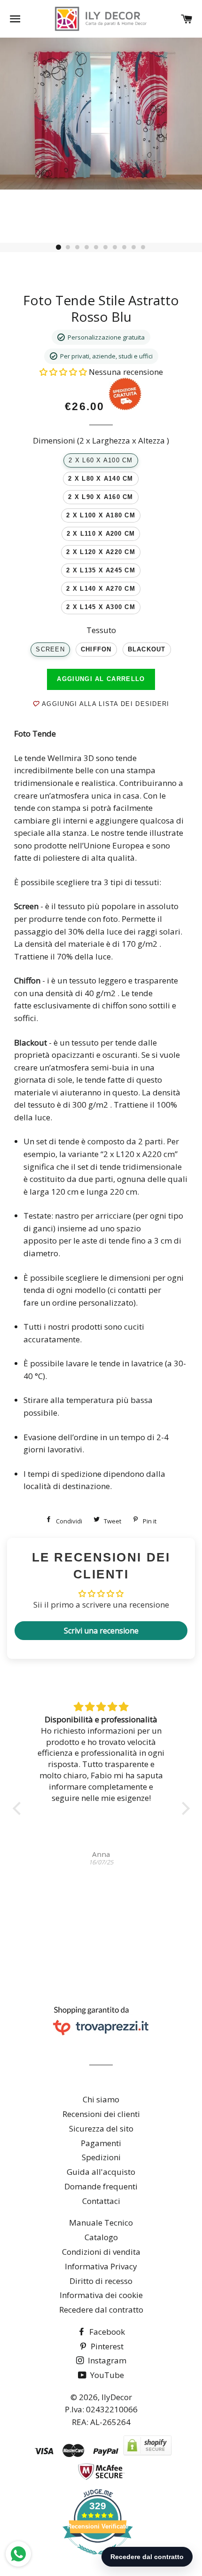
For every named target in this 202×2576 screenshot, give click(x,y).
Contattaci (101, 2201)
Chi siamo (101, 2099)
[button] (64, 372)
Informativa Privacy (101, 2266)
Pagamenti (101, 2143)
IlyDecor (117, 2397)
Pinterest (106, 2346)
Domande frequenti (101, 2186)
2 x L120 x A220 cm (101, 552)
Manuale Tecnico (101, 2223)
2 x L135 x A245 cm (101, 571)
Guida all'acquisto (101, 2172)
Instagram (106, 2360)
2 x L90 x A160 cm (101, 497)
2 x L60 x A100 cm (101, 460)
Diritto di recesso (101, 2281)
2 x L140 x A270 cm (101, 589)
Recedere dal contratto (101, 2310)
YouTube (106, 2375)
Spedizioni (101, 2157)
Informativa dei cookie (101, 2295)
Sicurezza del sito (101, 2128)
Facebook (106, 2332)
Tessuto (101, 630)
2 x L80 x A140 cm (101, 479)
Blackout (147, 650)
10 (143, 247)
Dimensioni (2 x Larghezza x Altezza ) (101, 440)
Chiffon (96, 650)
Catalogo (101, 2237)
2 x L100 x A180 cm (101, 515)
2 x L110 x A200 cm (101, 534)
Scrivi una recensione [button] (101, 1631)
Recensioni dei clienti (101, 2114)
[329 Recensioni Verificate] (98, 2559)
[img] (106, 1707)
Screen (50, 650)
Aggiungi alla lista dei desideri (104, 704)
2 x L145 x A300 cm (101, 607)
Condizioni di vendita (101, 2252)
